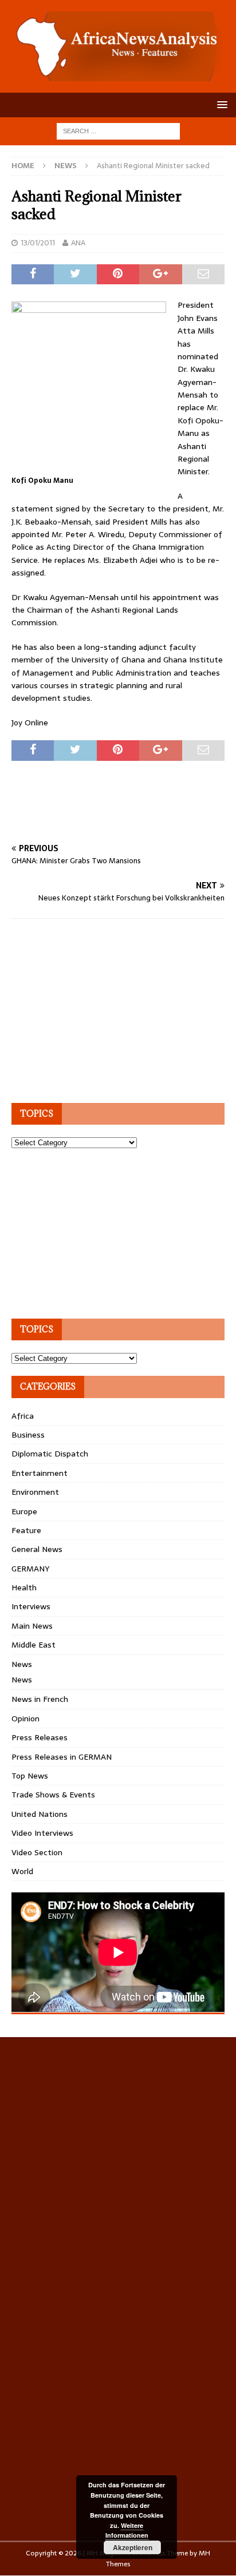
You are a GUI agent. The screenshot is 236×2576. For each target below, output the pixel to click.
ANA (78, 243)
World (22, 1871)
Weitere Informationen (127, 2531)
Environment (35, 1492)
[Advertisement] (124, 815)
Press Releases (40, 1737)
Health (24, 1587)
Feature (26, 1530)
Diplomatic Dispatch (50, 1454)
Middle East (34, 1645)
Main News (32, 1626)
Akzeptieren (133, 2547)
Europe (24, 1511)
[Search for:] (118, 130)
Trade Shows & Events (53, 1795)
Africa (23, 1416)
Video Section (37, 1852)
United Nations (40, 1814)
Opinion (25, 1718)
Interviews (31, 1606)
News (22, 1664)
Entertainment (40, 1473)
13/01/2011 (38, 243)
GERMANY (30, 1569)
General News (37, 1549)
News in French (40, 1699)
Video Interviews (42, 1833)
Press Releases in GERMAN (62, 1757)
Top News (30, 1776)
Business (28, 1435)
